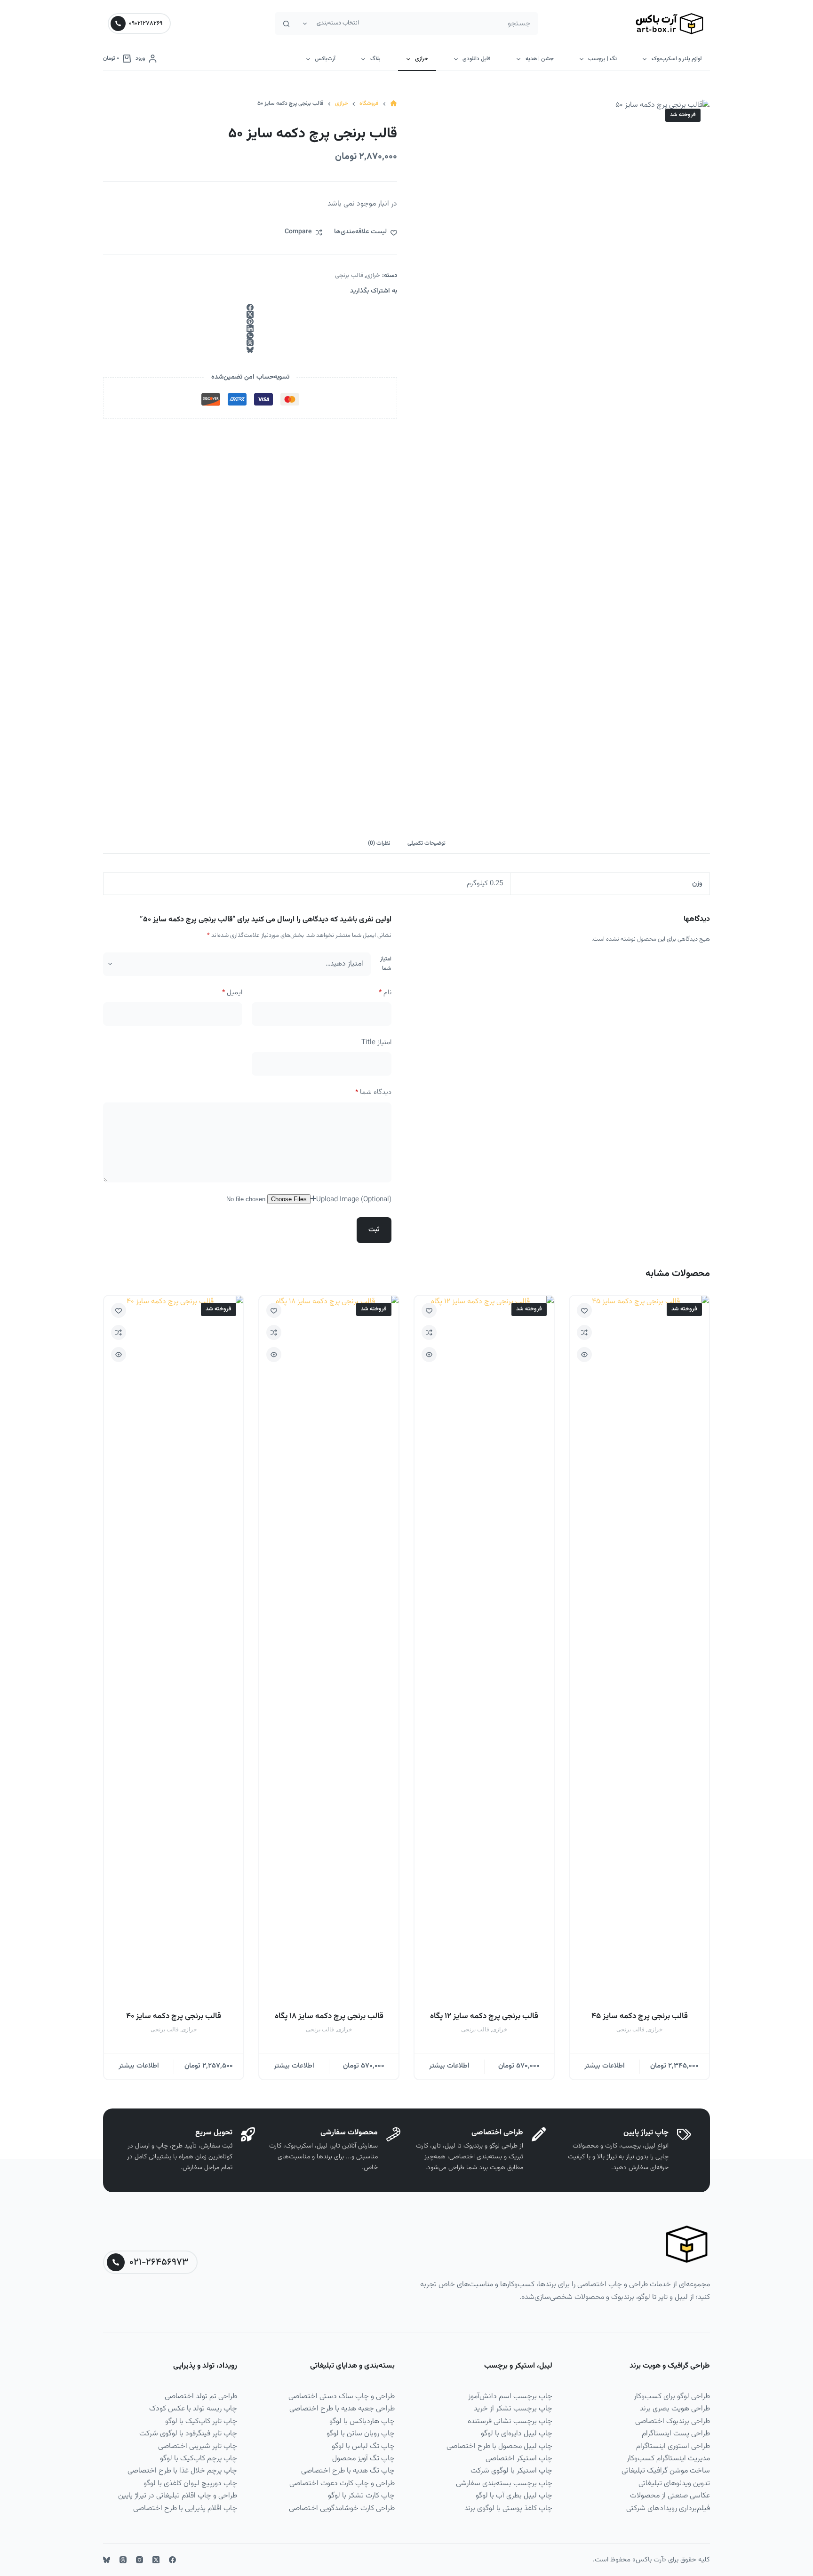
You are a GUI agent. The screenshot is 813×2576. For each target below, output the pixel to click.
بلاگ (375, 59)
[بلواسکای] (250, 350)
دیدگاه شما (373, 1092)
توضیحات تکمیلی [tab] (426, 843)
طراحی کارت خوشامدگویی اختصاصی (342, 2509)
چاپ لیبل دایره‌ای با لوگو (517, 2434)
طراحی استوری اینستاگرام (673, 2446)
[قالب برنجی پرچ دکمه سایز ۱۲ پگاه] (484, 1649)
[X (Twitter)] (250, 314)
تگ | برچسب (602, 59)
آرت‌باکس (325, 59)
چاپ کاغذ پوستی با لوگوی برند (508, 2509)
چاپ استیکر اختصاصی (519, 2459)
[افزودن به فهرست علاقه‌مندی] (584, 1310)
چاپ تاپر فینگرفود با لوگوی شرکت (188, 2434)
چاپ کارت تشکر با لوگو (361, 2496)
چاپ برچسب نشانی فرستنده (510, 2421)
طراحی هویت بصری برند (675, 2409)
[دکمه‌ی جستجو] (287, 24)
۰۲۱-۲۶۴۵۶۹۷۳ (159, 2262)
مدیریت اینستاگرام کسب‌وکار (668, 2459)
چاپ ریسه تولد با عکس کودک (193, 2409)
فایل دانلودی (477, 59)
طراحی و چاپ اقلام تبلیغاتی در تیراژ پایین (178, 2496)
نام (385, 993)
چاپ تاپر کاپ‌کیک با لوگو (201, 2421)
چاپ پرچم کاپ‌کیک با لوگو (199, 2459)
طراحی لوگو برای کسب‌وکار (672, 2397)
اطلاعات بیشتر (605, 2066)
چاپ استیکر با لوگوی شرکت (511, 2471)
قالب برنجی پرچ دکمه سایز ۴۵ (640, 2016)
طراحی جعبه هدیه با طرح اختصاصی (342, 2409)
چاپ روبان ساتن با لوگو (361, 2434)
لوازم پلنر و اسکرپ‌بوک (677, 59)
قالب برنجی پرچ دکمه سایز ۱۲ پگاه (484, 2016)
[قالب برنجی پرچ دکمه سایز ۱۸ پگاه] (329, 1649)
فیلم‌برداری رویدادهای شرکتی (668, 2509)
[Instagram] (139, 2560)
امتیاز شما (386, 964)
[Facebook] (250, 307)
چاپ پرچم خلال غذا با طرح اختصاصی (182, 2471)
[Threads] (250, 343)
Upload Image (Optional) (354, 1200)
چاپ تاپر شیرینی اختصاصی (198, 2446)
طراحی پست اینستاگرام (676, 2434)
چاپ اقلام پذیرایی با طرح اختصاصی (185, 2509)
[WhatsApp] (250, 336)
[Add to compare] (584, 1332)
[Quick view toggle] (584, 1355)
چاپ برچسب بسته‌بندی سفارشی (504, 2484)
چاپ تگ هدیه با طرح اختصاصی (348, 2471)
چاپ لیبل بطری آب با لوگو (514, 2496)
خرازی (422, 59)
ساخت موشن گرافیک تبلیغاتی (666, 2471)
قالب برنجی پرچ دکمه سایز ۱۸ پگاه (329, 2016)
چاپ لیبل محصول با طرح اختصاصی (499, 2446)
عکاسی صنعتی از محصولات (670, 2496)
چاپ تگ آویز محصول (363, 2459)
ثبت (374, 1230)
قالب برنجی (349, 276)
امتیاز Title (376, 1042)
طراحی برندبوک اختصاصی (673, 2421)
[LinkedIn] (250, 329)
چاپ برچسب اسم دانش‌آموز (510, 2397)
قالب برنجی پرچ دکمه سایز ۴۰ (174, 2016)
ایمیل (232, 993)
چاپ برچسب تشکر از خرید (513, 2409)
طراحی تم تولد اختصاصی (201, 2397)
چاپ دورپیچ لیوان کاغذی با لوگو (190, 2484)
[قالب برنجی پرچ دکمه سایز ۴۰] (174, 1649)
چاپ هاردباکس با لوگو (362, 2421)
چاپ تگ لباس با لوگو (363, 2446)
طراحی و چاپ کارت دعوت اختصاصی (342, 2484)
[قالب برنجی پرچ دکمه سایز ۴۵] (639, 1649)
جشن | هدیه (540, 59)
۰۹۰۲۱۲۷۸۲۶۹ (146, 24)
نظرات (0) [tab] (379, 843)
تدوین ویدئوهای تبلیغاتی (674, 2484)
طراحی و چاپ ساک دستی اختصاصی (342, 2397)
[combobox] (451, 24)
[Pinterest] (250, 321)
